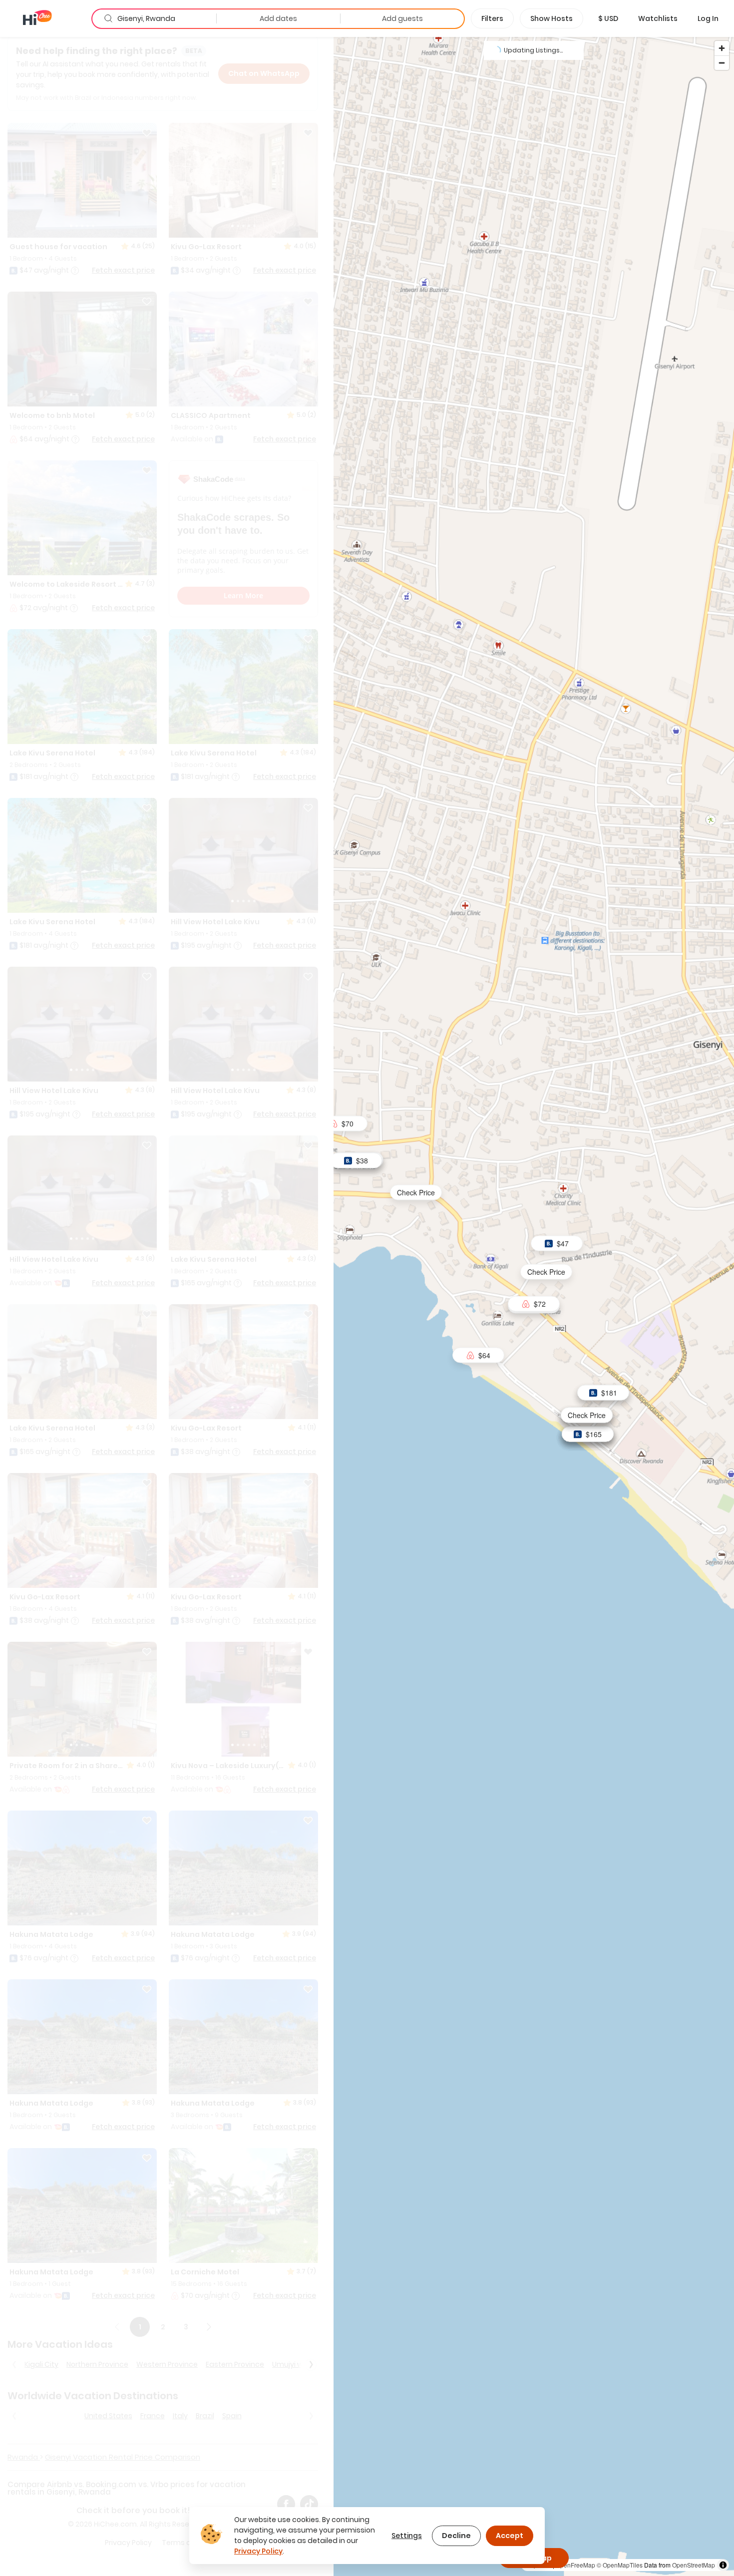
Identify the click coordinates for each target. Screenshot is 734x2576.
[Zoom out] (722, 63)
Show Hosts (551, 18)
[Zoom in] (722, 48)
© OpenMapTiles (620, 2565)
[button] (608, 18)
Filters (492, 18)
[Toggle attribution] (723, 2565)
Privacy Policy (258, 2551)
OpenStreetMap (694, 2565)
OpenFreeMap (575, 2565)
